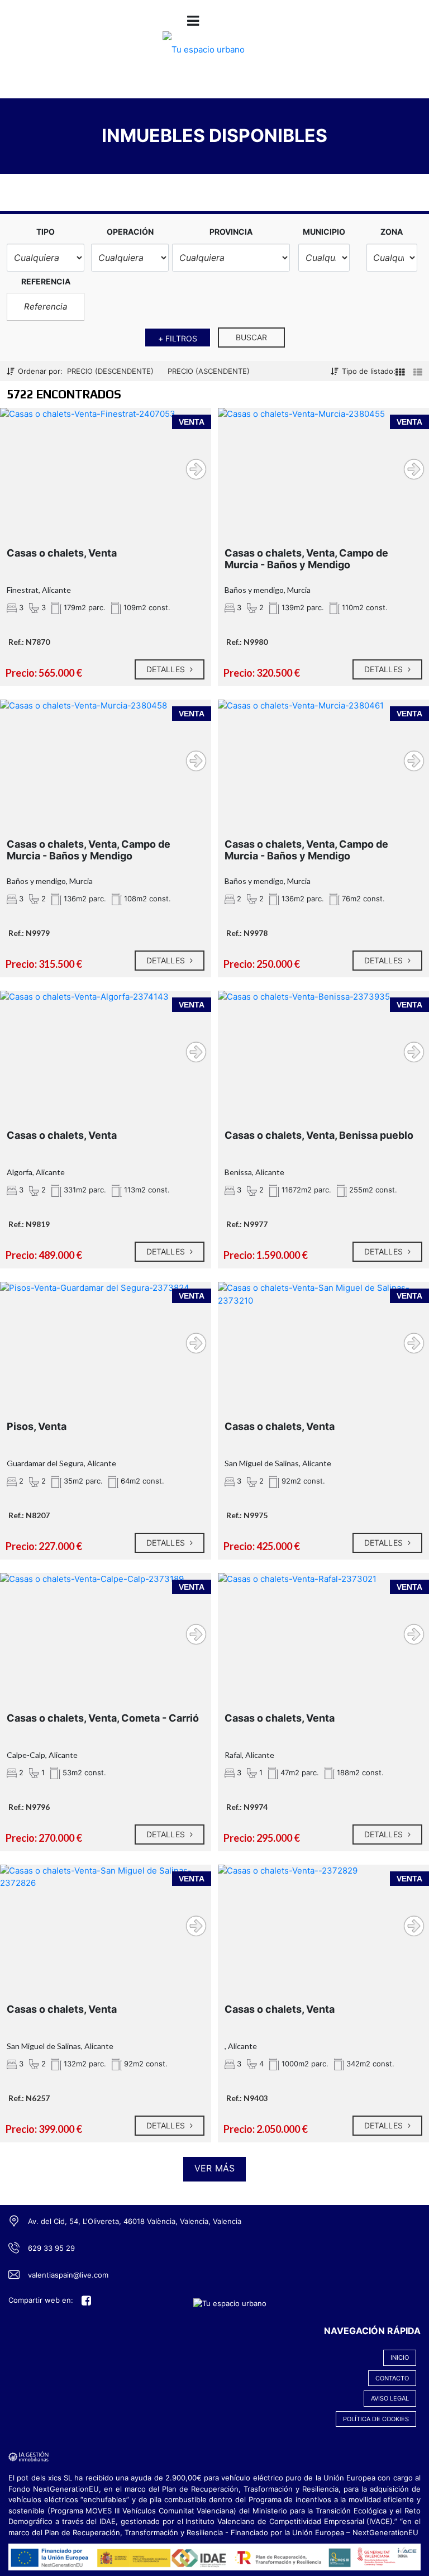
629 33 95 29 (51, 2248)
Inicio (400, 2358)
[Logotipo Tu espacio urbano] (204, 57)
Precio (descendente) (110, 371)
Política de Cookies (376, 2419)
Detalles (167, 669)
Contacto (392, 2378)
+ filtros (178, 338)
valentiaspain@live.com (68, 2275)
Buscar (252, 337)
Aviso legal (390, 2398)
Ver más (214, 2168)
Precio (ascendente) (209, 371)
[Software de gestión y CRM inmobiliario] (28, 2456)
